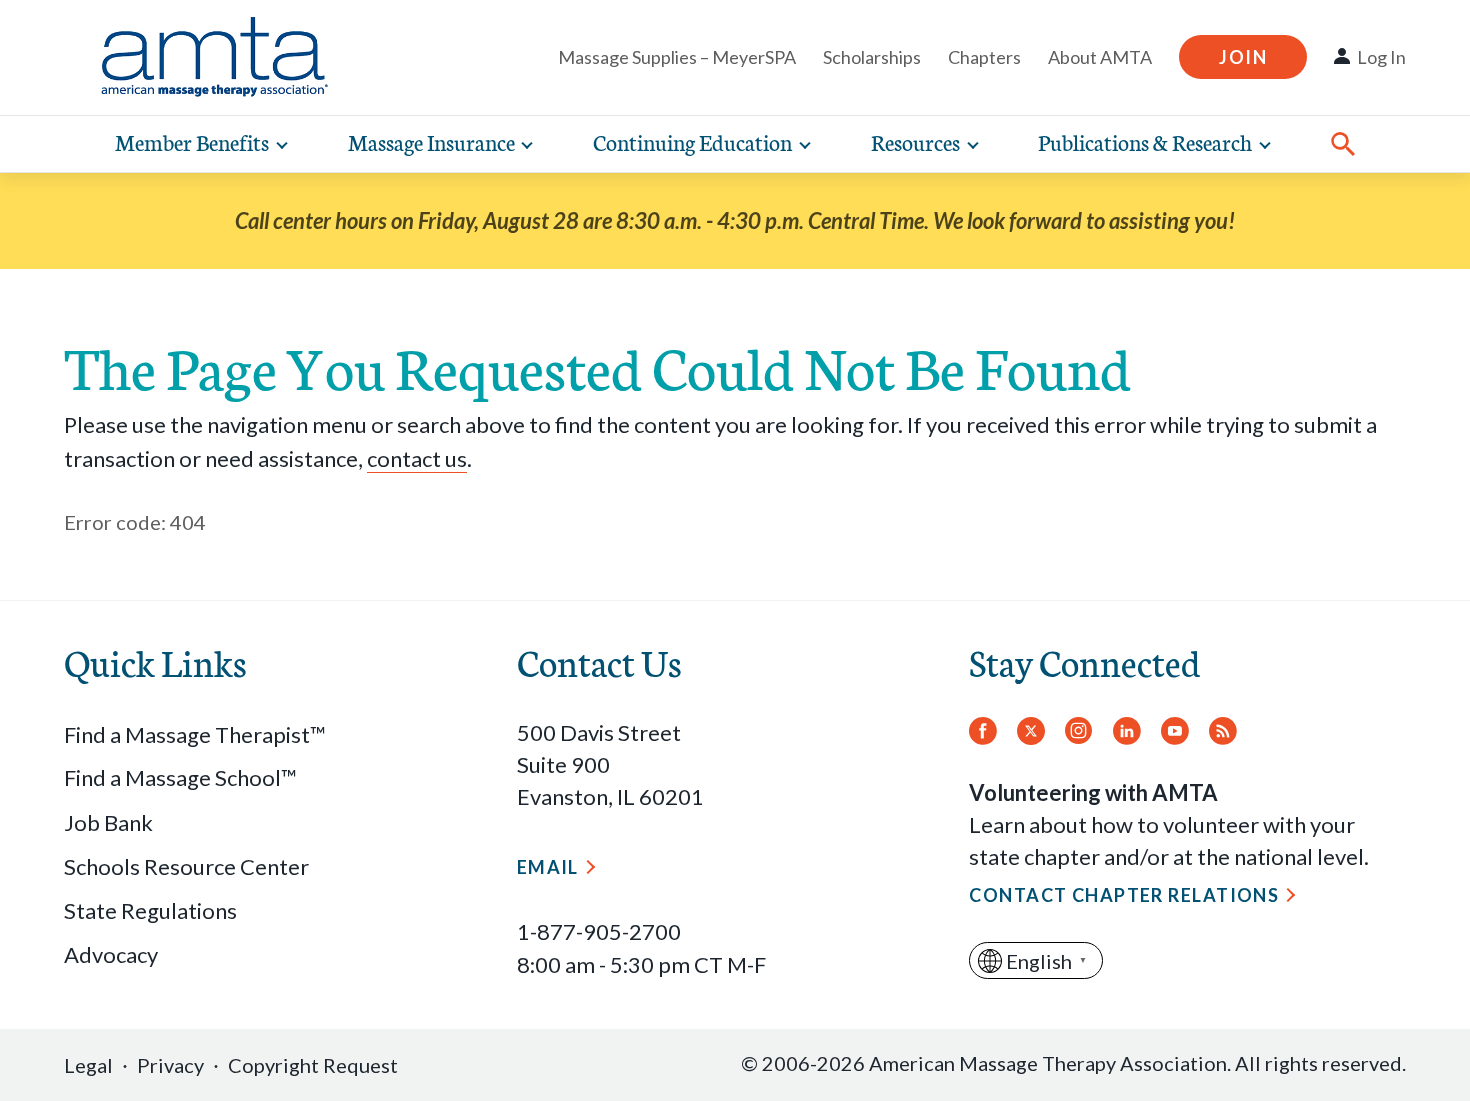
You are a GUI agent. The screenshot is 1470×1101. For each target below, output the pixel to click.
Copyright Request (313, 1065)
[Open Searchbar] (1343, 144)
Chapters (984, 57)
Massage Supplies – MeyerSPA (677, 57)
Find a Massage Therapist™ (195, 734)
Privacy (170, 1065)
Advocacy (111, 954)
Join (1243, 57)
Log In (1381, 57)
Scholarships (872, 57)
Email (548, 867)
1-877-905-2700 (599, 931)
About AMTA (1100, 57)
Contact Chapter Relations (1124, 895)
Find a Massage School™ (180, 777)
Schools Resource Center (186, 866)
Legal (88, 1065)
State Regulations (150, 910)
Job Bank (108, 822)
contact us (417, 458)
